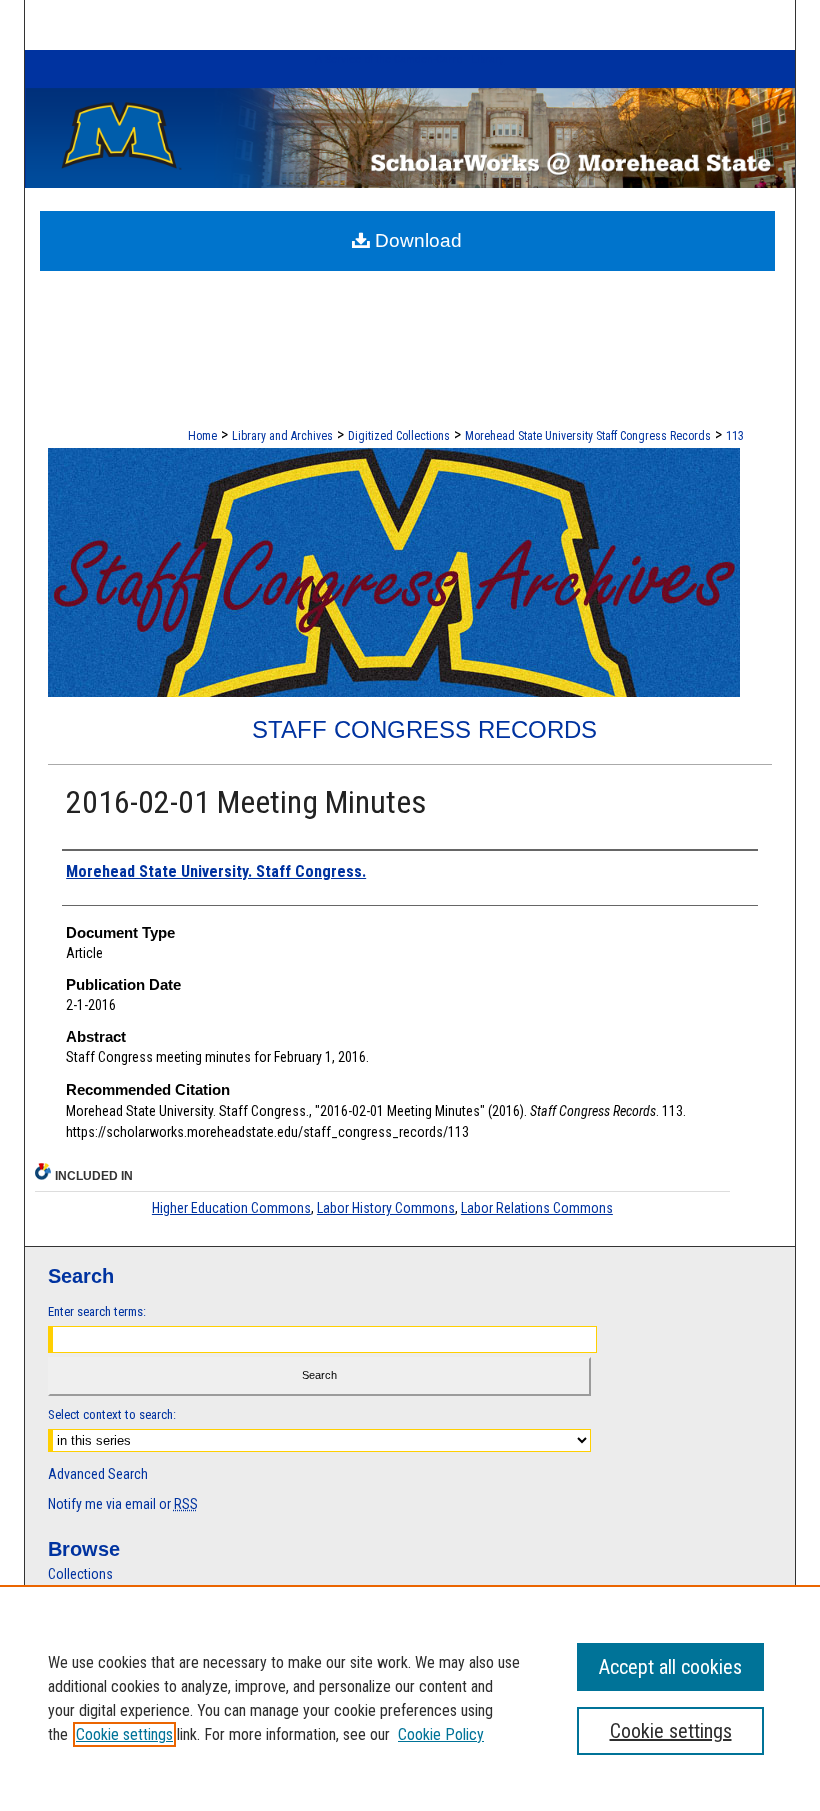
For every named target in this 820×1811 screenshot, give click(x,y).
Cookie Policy (441, 1734)
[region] (410, 1698)
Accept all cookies (670, 1667)
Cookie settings (124, 1734)
